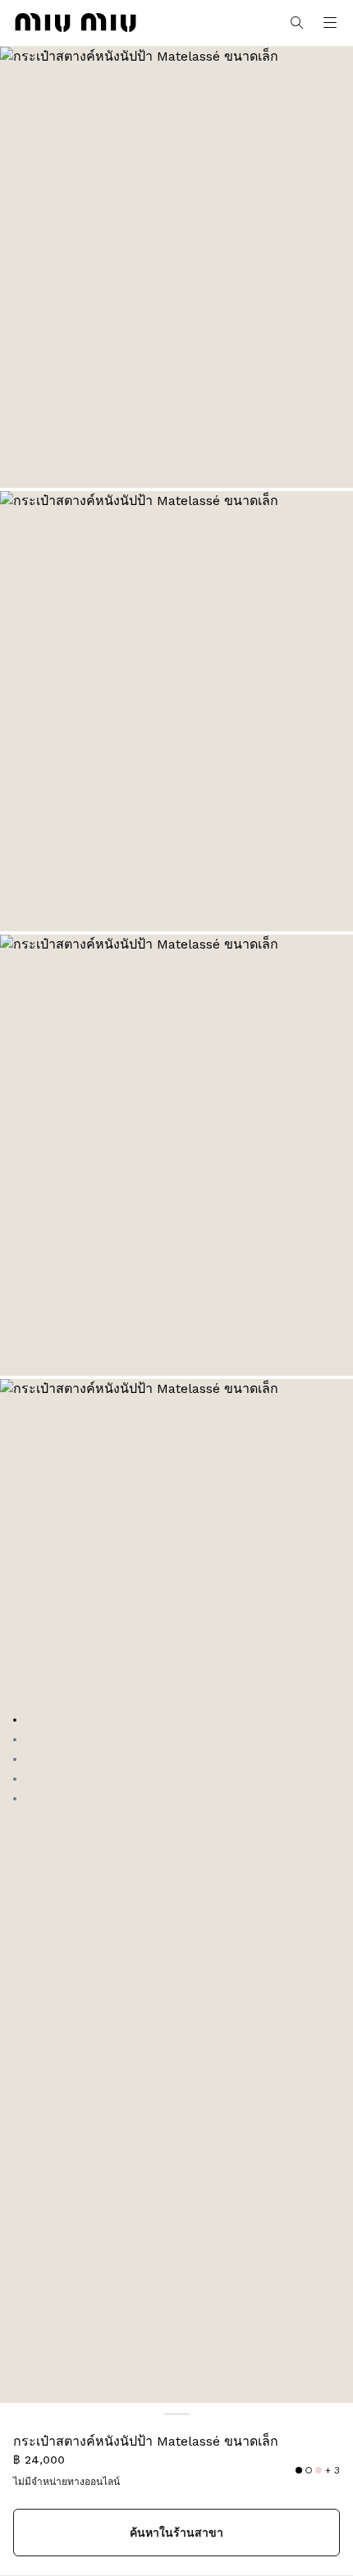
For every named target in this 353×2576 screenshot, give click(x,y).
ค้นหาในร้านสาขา (176, 2533)
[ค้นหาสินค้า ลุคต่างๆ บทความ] (297, 23)
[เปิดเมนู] (330, 23)
